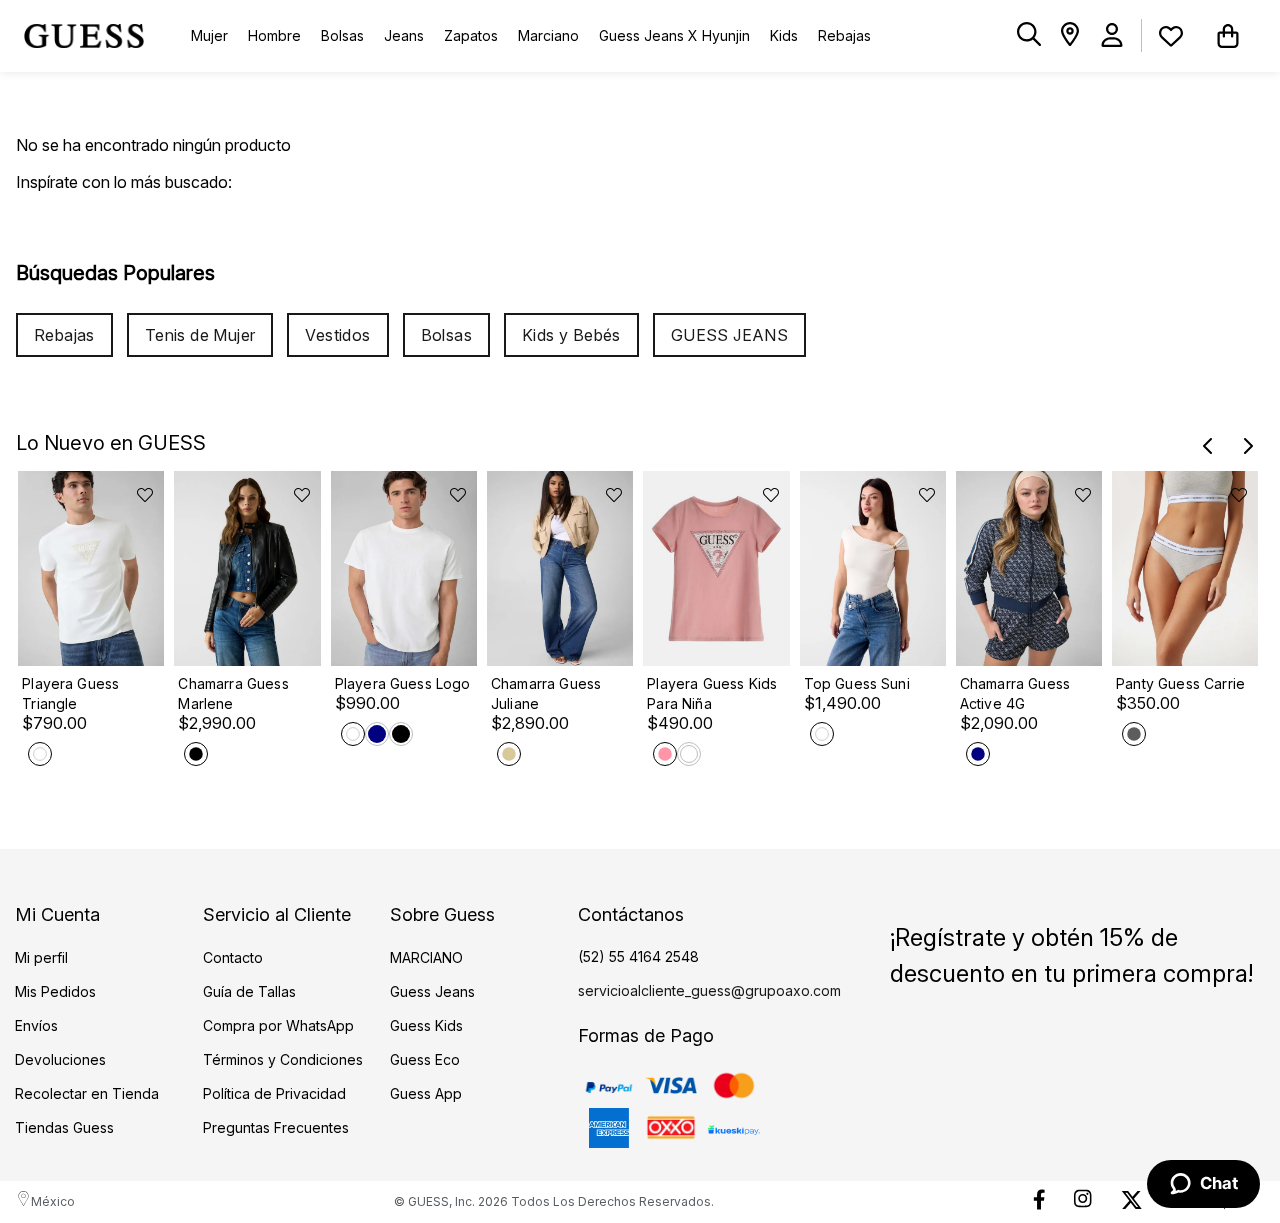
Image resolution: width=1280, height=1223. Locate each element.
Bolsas (446, 335)
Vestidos (337, 335)
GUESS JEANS (729, 335)
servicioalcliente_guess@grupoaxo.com (709, 990)
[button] (1029, 35)
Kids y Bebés (571, 335)
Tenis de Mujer (200, 335)
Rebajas (64, 335)
